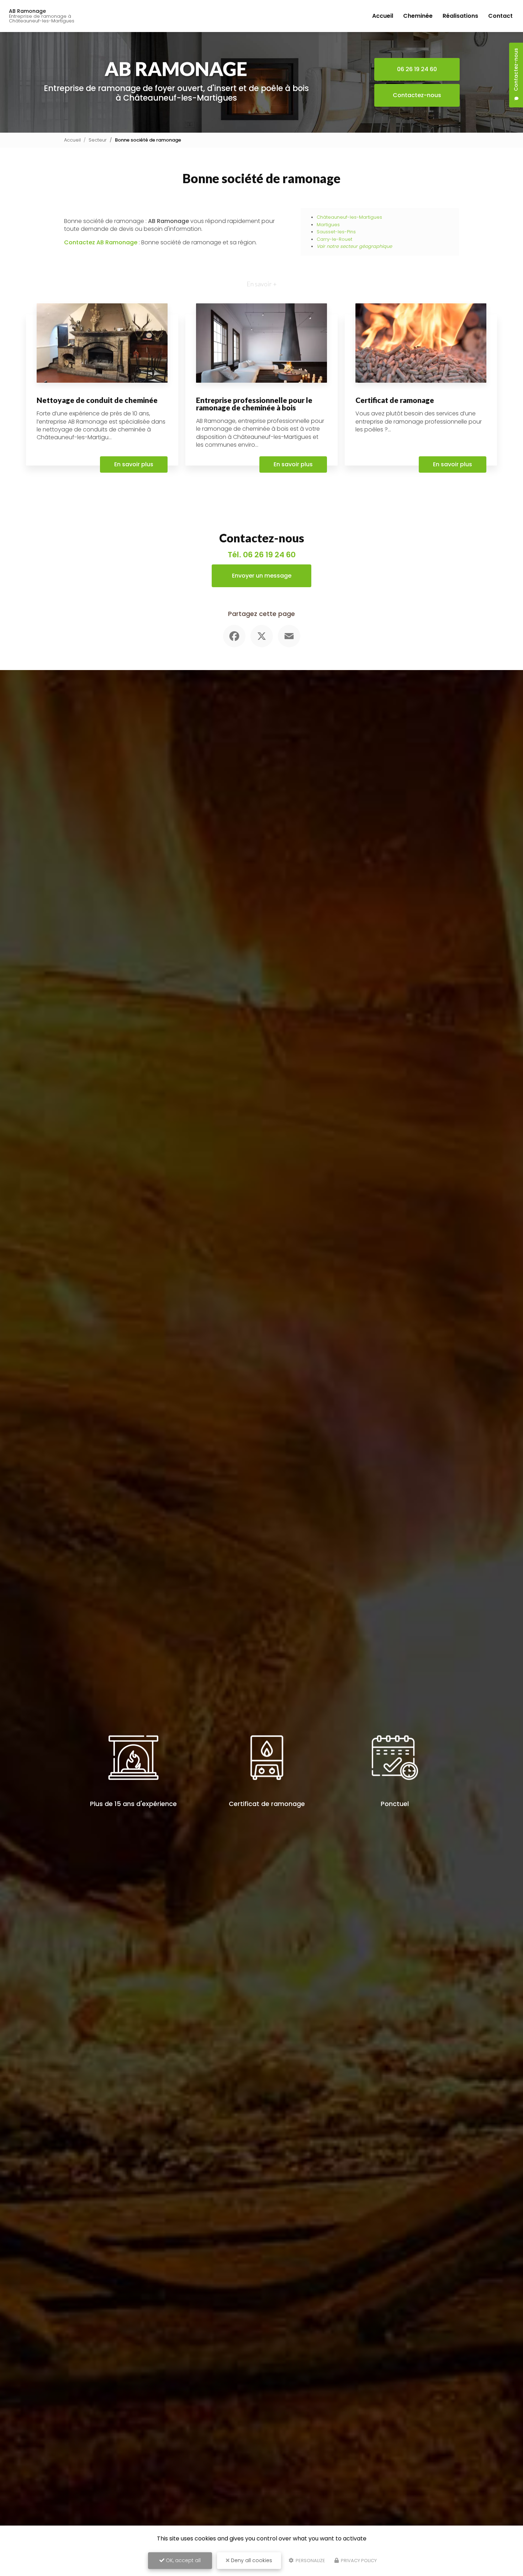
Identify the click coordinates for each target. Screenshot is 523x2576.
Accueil (383, 16)
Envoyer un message (262, 576)
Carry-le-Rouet (334, 239)
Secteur (98, 140)
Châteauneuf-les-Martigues (349, 217)
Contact (500, 16)
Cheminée (418, 16)
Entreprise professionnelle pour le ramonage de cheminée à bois (254, 404)
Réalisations (460, 16)
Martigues (328, 225)
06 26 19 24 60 (417, 69)
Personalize (310, 2561)
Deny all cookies (251, 2560)
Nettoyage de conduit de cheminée (97, 400)
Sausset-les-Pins (336, 232)
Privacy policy (358, 2561)
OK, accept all (183, 2560)
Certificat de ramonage (395, 400)
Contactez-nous (417, 95)
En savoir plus (134, 464)
